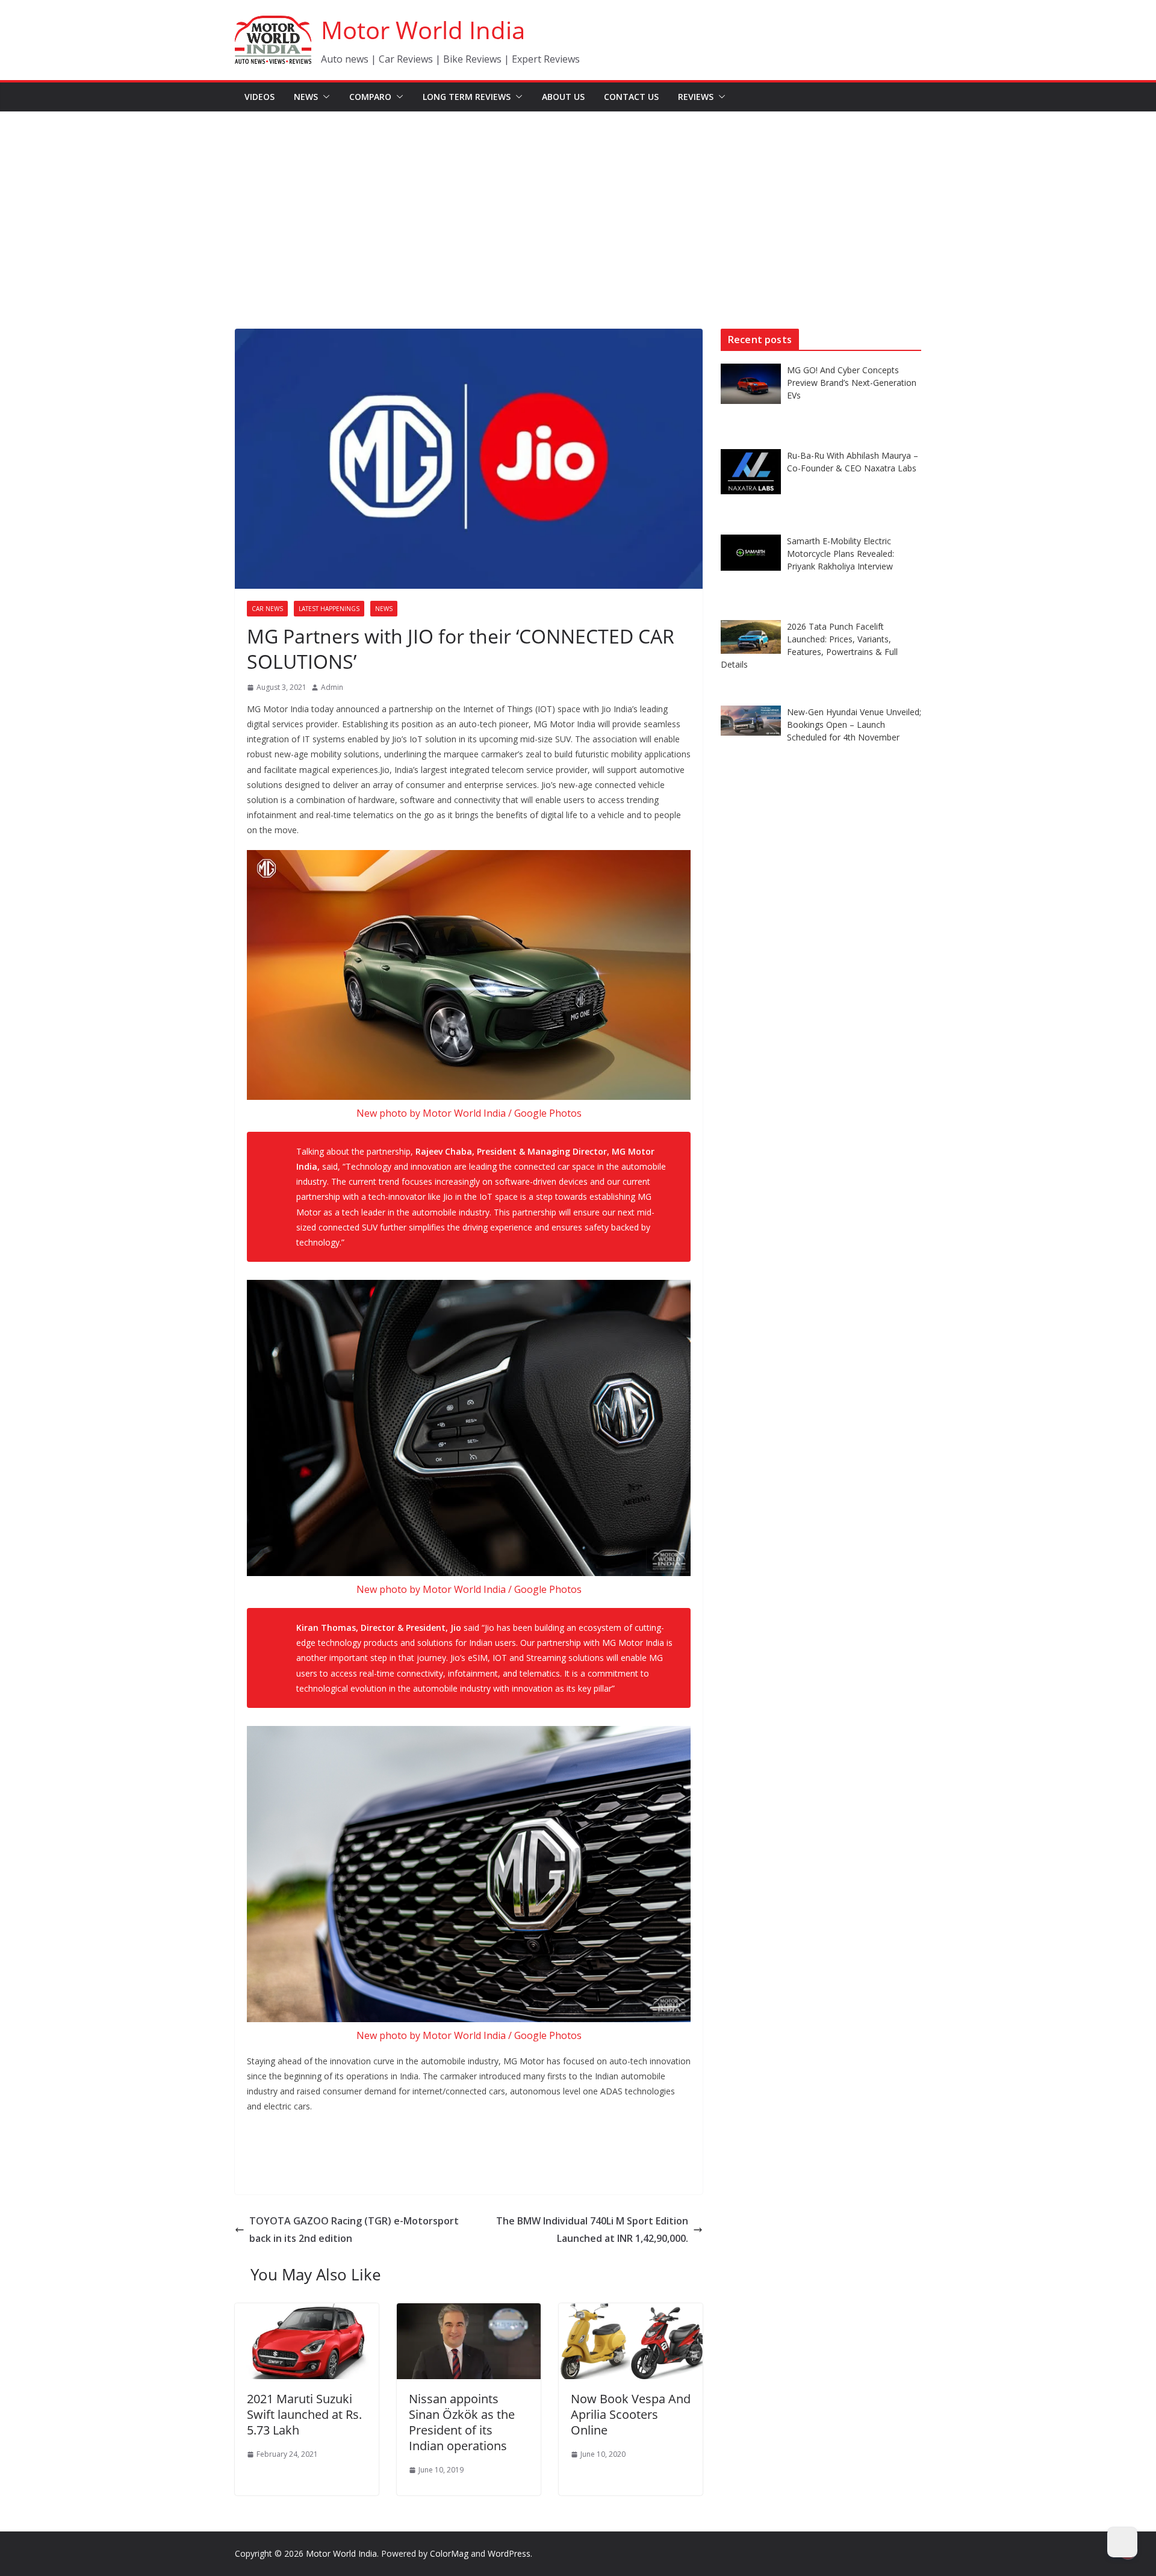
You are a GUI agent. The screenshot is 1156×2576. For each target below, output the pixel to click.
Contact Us (631, 97)
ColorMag (449, 2553)
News (306, 97)
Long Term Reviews (467, 97)
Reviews (696, 97)
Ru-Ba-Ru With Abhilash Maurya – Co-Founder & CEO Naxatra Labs (853, 462)
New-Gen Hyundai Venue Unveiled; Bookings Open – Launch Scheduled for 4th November (854, 725)
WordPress (509, 2553)
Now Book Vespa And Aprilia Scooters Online (631, 2414)
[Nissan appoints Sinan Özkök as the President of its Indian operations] (469, 2312)
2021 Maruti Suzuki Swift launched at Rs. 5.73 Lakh (304, 2414)
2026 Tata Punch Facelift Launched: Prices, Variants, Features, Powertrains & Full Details (809, 645)
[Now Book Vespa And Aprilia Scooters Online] (631, 2312)
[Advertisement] (578, 202)
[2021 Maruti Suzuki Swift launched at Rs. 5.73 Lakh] (307, 2312)
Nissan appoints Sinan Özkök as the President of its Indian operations (462, 2422)
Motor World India (423, 30)
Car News (267, 609)
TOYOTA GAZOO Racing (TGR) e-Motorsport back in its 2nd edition (354, 2230)
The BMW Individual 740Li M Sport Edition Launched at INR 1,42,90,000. (592, 2230)
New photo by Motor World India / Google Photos (469, 1113)
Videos (259, 97)
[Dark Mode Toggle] (1122, 2542)
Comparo (370, 97)
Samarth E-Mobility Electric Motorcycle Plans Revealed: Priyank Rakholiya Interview (841, 554)
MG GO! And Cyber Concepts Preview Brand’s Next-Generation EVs (852, 383)
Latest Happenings (329, 609)
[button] (324, 97)
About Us (563, 97)
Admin (332, 687)
